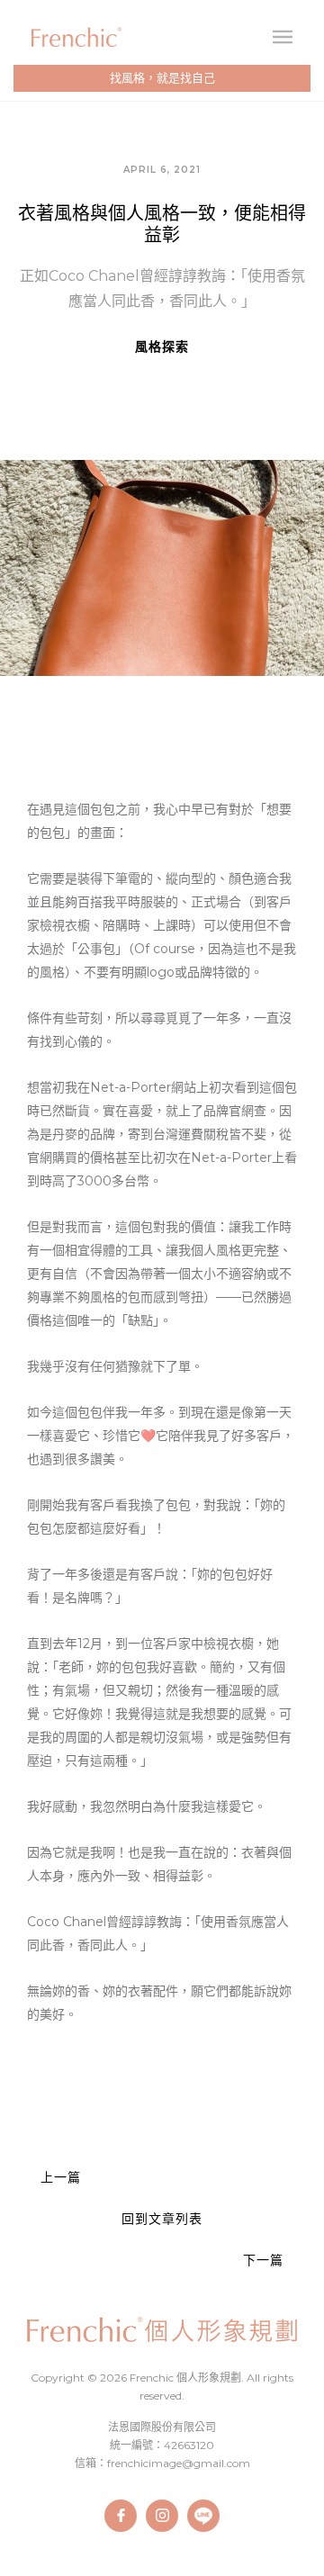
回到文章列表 (162, 2219)
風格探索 (162, 347)
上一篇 (61, 2177)
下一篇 (263, 2260)
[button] (283, 37)
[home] (76, 36)
